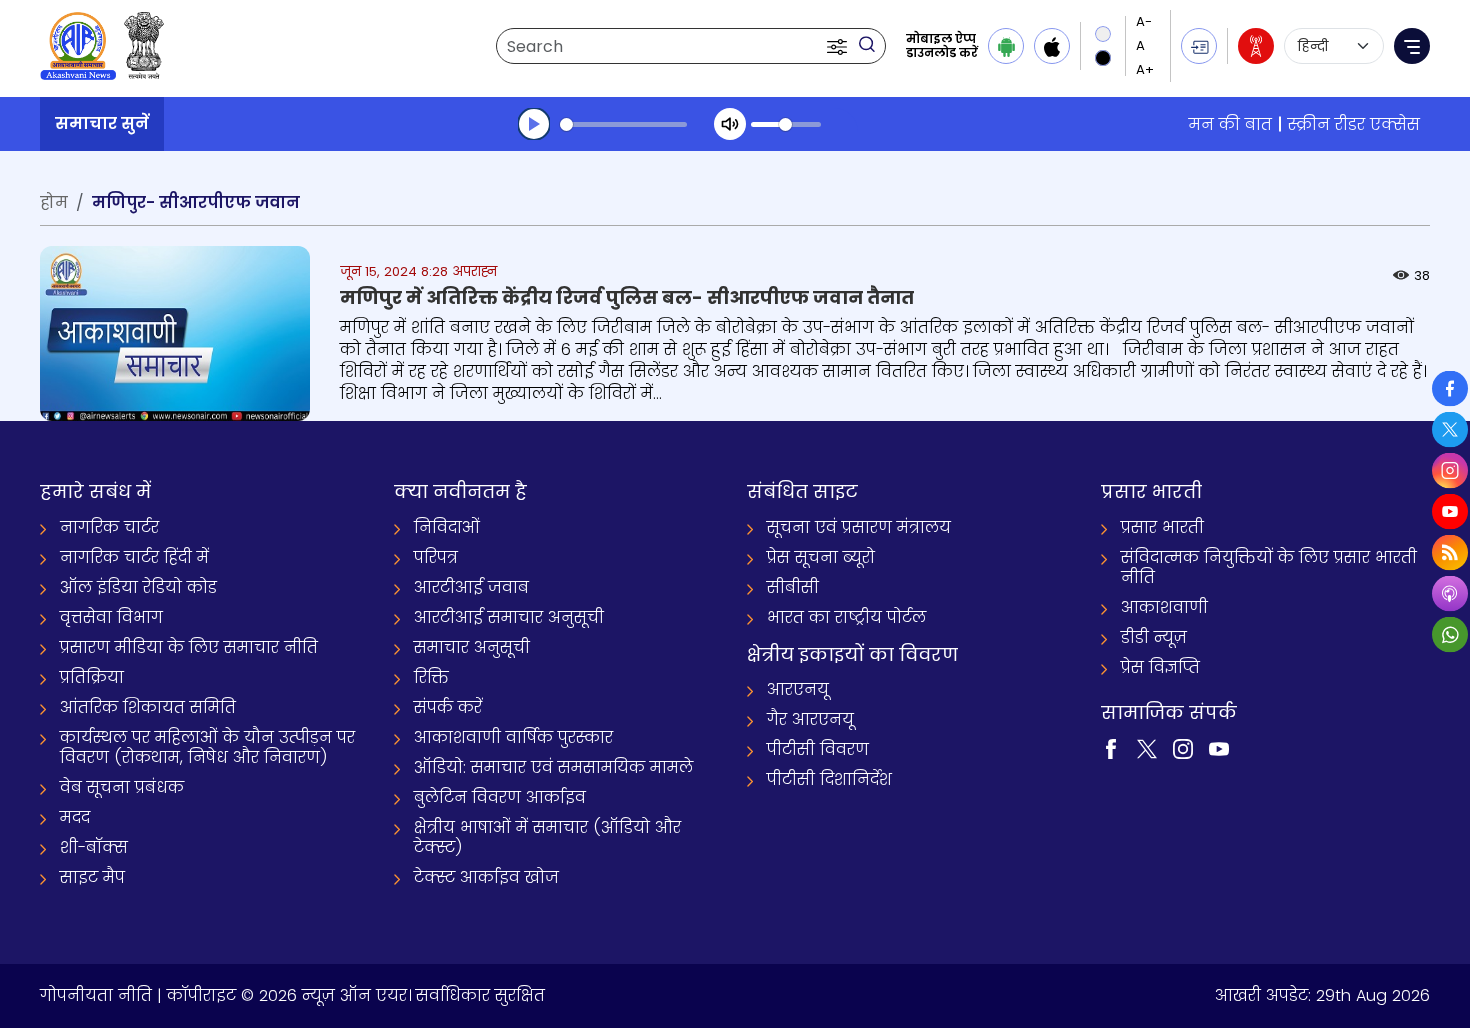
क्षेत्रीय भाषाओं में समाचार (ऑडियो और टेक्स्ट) (547, 837)
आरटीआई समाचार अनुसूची (509, 617)
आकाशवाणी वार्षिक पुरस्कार (513, 737)
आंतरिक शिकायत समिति (148, 707)
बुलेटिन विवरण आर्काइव (500, 797)
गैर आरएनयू (810, 719)
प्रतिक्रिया (92, 677)
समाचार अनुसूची (472, 647)
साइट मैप (92, 877)
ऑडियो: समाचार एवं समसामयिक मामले (553, 767)
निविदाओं (447, 527)
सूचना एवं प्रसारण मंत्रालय (859, 527)
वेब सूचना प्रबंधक (122, 787)
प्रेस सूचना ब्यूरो (821, 557)
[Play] (534, 124)
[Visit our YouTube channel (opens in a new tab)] (1219, 747)
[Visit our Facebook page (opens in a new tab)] (1111, 747)
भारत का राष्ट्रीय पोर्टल (846, 617)
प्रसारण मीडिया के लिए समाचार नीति (189, 647)
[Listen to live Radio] (1256, 46)
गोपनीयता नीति (96, 995)
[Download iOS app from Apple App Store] (1052, 46)
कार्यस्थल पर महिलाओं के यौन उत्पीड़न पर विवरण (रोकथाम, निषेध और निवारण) (207, 747)
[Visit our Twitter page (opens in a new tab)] (1147, 747)
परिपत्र (436, 557)
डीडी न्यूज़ (1154, 637)
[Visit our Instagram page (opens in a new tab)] (1183, 747)
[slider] (623, 124)
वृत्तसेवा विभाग (111, 617)
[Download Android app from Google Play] (1006, 46)
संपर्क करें (448, 707)
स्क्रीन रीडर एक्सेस (1354, 124)
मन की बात (1230, 124)
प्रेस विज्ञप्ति (1160, 667)
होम (54, 202)
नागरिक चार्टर (109, 527)
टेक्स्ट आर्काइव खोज (486, 877)
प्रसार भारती (1162, 527)
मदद (75, 817)
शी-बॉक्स (94, 847)
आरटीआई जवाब (471, 587)
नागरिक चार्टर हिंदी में (134, 557)
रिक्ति (431, 677)
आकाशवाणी (1164, 607)
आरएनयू (798, 689)
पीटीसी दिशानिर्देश (829, 779)
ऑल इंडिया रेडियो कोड (138, 587)
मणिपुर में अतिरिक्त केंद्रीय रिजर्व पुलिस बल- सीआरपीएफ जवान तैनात (627, 297)
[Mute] (730, 124)
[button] (839, 46)
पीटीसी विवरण (818, 749)
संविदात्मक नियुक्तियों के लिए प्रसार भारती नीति (1269, 567)
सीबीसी (793, 587)
